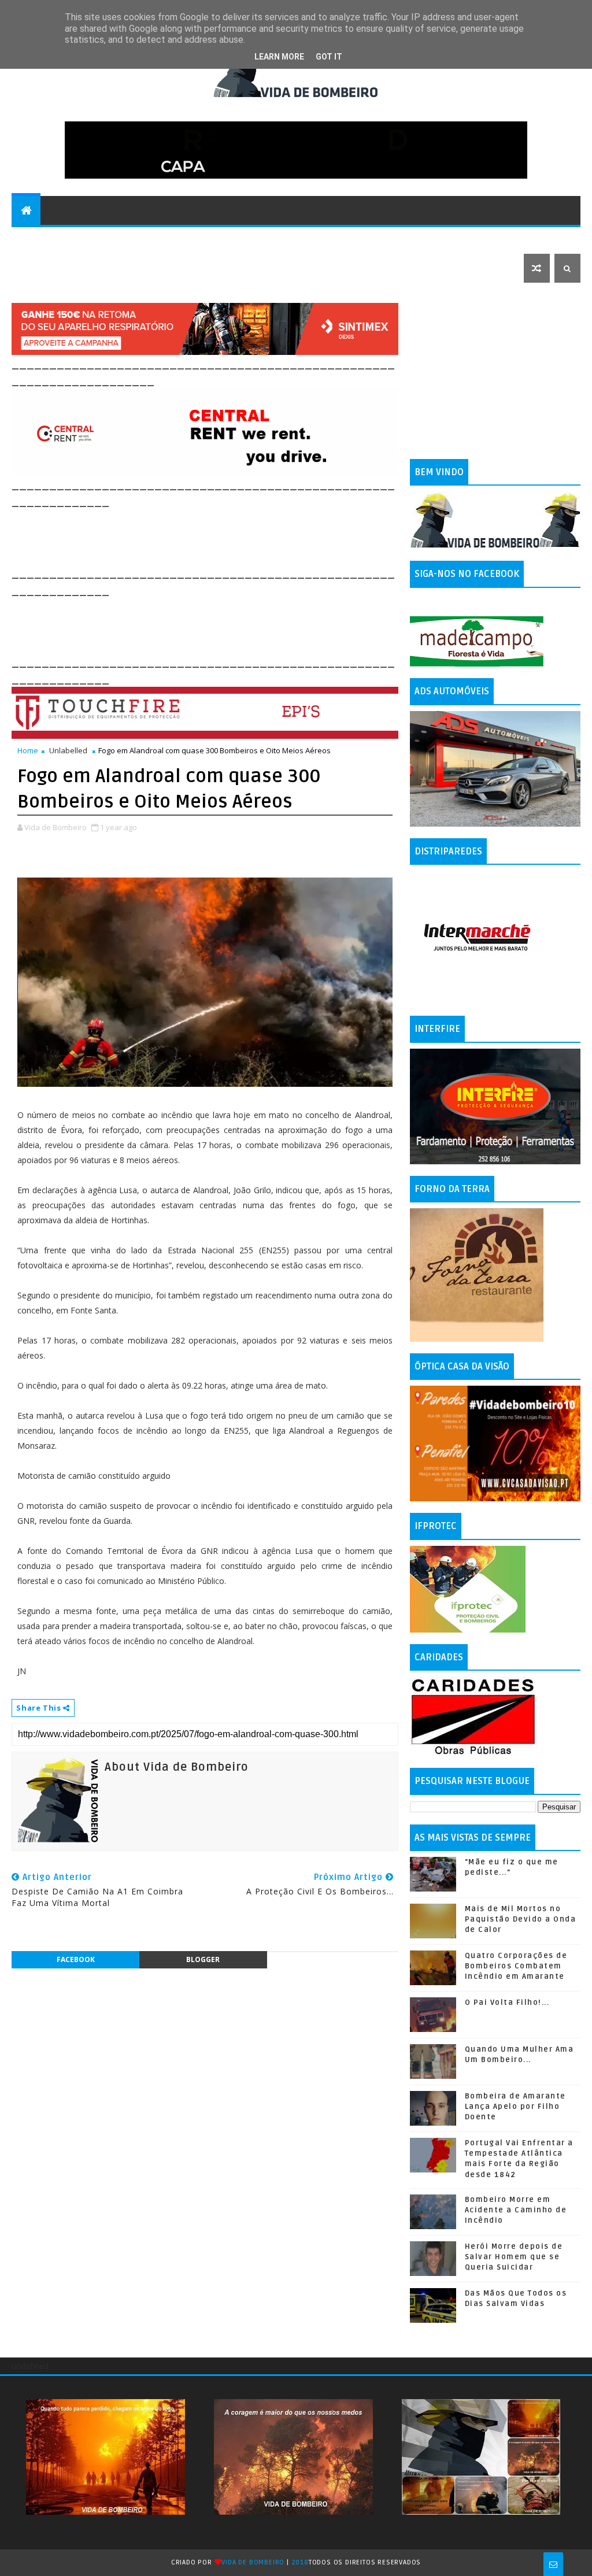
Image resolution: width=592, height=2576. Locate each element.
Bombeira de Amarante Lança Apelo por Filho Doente (515, 2107)
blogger (203, 1959)
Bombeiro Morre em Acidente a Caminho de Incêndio (516, 2210)
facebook (76, 1959)
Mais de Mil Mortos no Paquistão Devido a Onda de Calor (521, 1919)
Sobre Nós (397, 239)
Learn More (279, 57)
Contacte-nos (50, 239)
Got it (329, 57)
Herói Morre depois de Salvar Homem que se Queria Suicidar (514, 2257)
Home (28, 750)
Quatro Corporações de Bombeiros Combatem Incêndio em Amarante (516, 1966)
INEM (514, 239)
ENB (443, 239)
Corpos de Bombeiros (311, 239)
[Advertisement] (222, 536)
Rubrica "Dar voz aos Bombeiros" (172, 239)
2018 (300, 2562)
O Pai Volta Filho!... (507, 2003)
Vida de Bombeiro (253, 2562)
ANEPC (477, 239)
